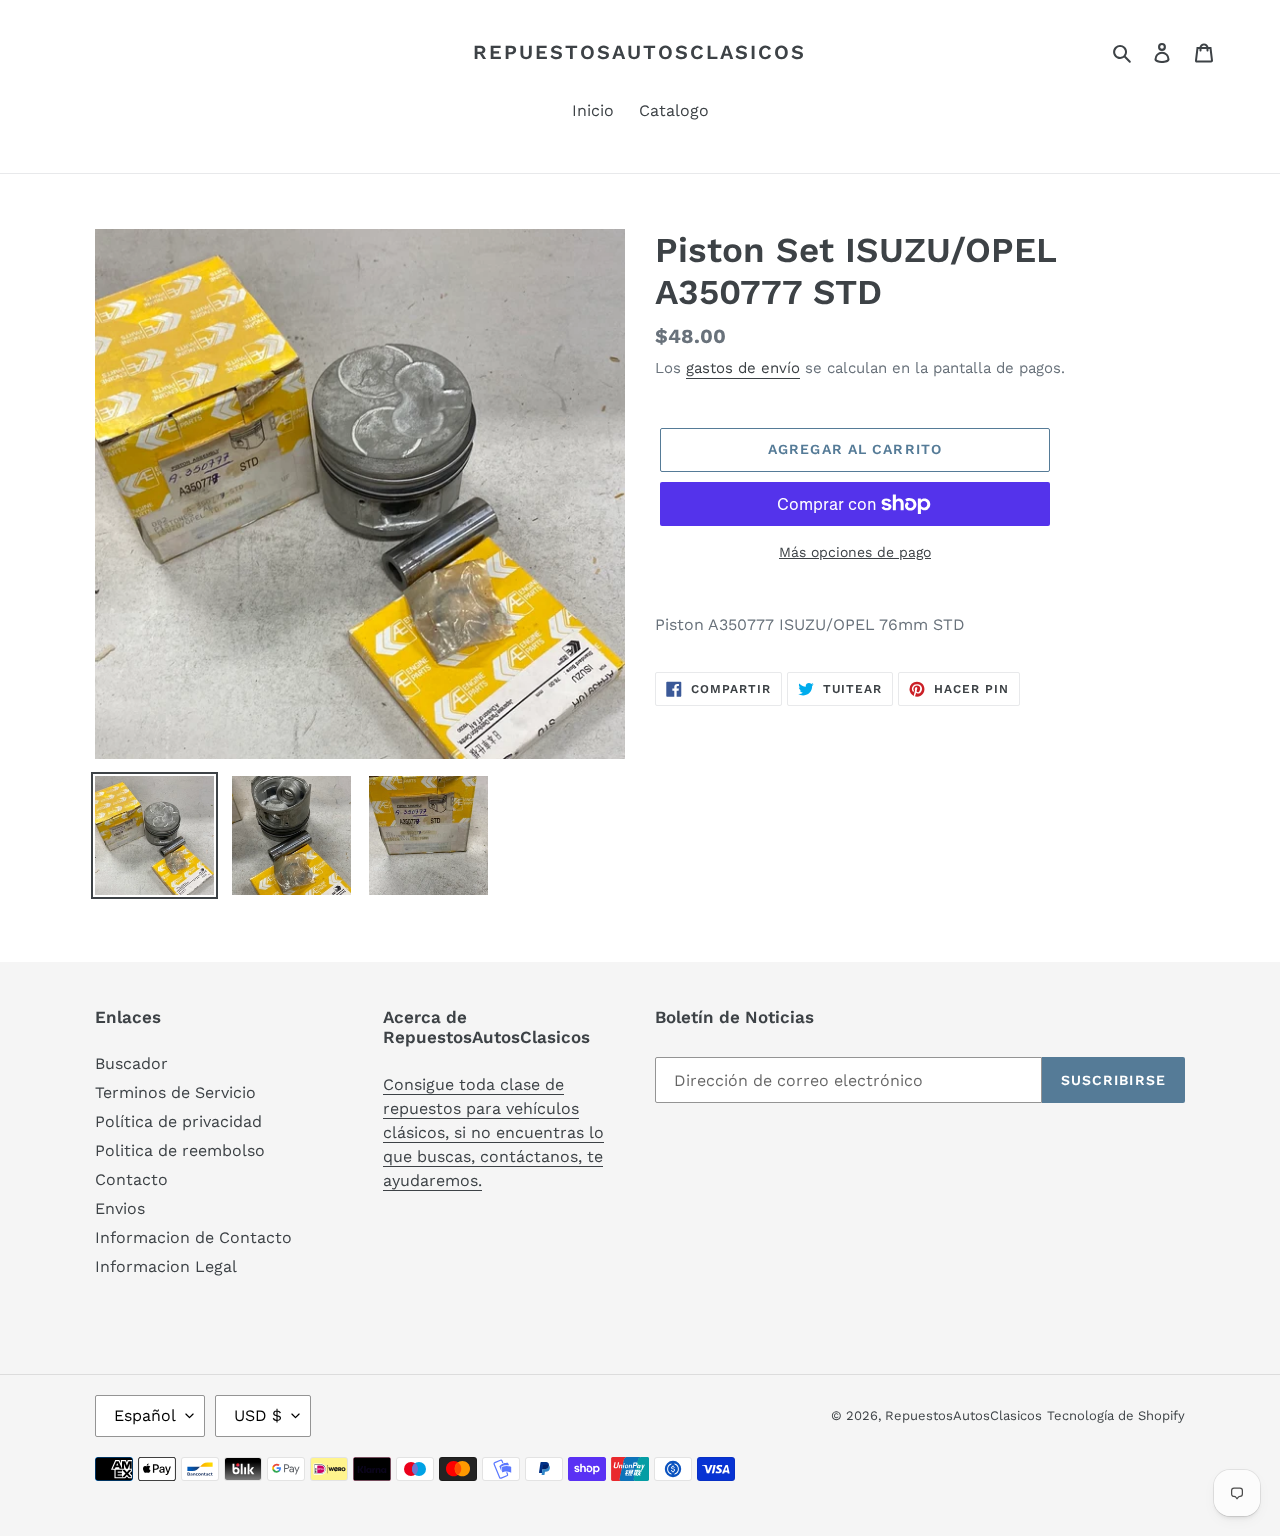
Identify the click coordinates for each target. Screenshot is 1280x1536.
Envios (120, 1208)
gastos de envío (743, 368)
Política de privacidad (178, 1121)
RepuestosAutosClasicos (639, 52)
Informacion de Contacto (193, 1237)
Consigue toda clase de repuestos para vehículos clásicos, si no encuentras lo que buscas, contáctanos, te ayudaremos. (493, 1132)
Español (145, 1415)
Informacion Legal (166, 1266)
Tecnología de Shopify (1116, 1415)
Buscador (131, 1063)
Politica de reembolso (180, 1150)
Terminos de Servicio (175, 1092)
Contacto (131, 1179)
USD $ (258, 1415)
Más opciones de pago (855, 552)
